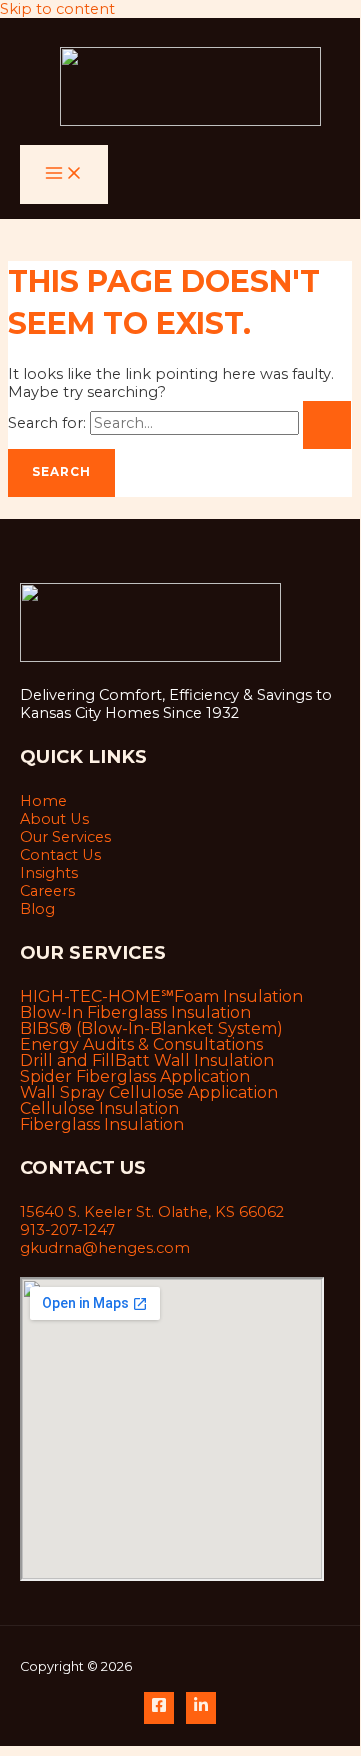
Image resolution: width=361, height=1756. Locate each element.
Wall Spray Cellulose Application (149, 1093)
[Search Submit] (327, 425)
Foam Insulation (238, 997)
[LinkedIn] (201, 1708)
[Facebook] (159, 1708)
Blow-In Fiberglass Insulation (135, 1013)
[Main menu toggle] (64, 174)
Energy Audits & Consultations (141, 1045)
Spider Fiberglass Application (135, 1077)
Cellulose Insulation (99, 1109)
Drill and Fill (67, 1061)
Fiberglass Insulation (102, 1125)
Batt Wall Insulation (194, 1061)
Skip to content (57, 9)
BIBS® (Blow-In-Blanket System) (151, 1029)
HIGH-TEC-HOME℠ (97, 997)
